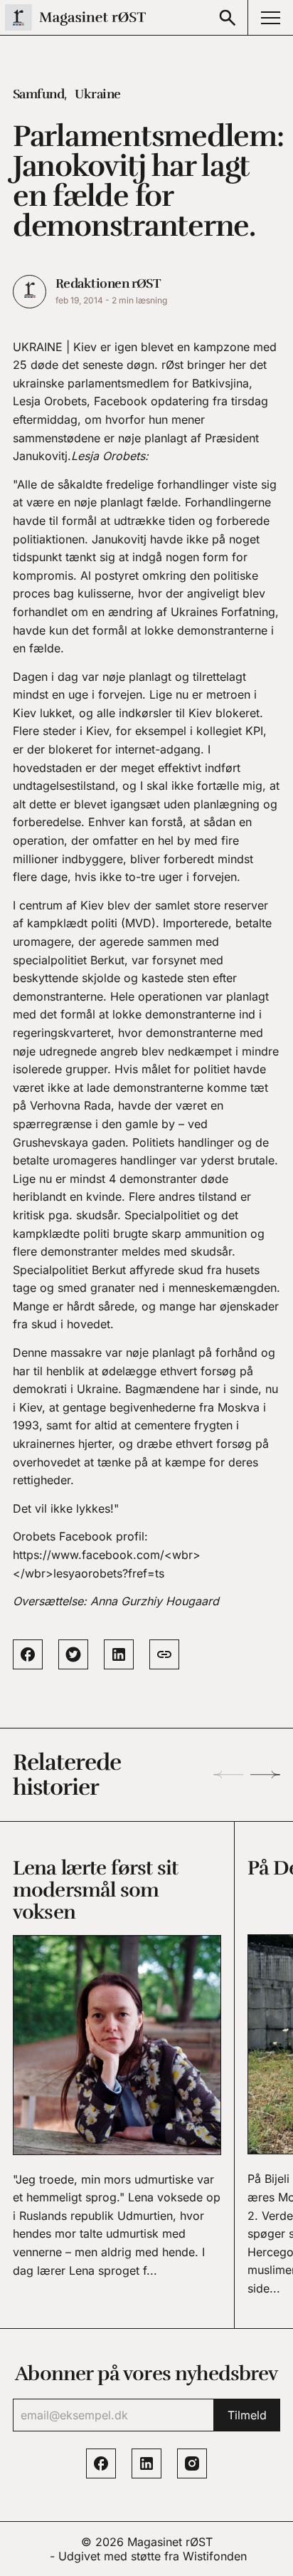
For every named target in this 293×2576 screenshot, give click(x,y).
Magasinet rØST (170, 2542)
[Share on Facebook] (28, 1654)
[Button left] (228, 1775)
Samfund (38, 94)
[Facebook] (101, 2463)
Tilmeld (247, 2415)
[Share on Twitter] (73, 1654)
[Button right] (265, 1775)
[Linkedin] (146, 2463)
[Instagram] (192, 2463)
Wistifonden (215, 2556)
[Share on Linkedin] (119, 1654)
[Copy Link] (164, 1654)
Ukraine (97, 94)
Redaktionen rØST (108, 283)
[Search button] (228, 17)
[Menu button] (270, 17)
